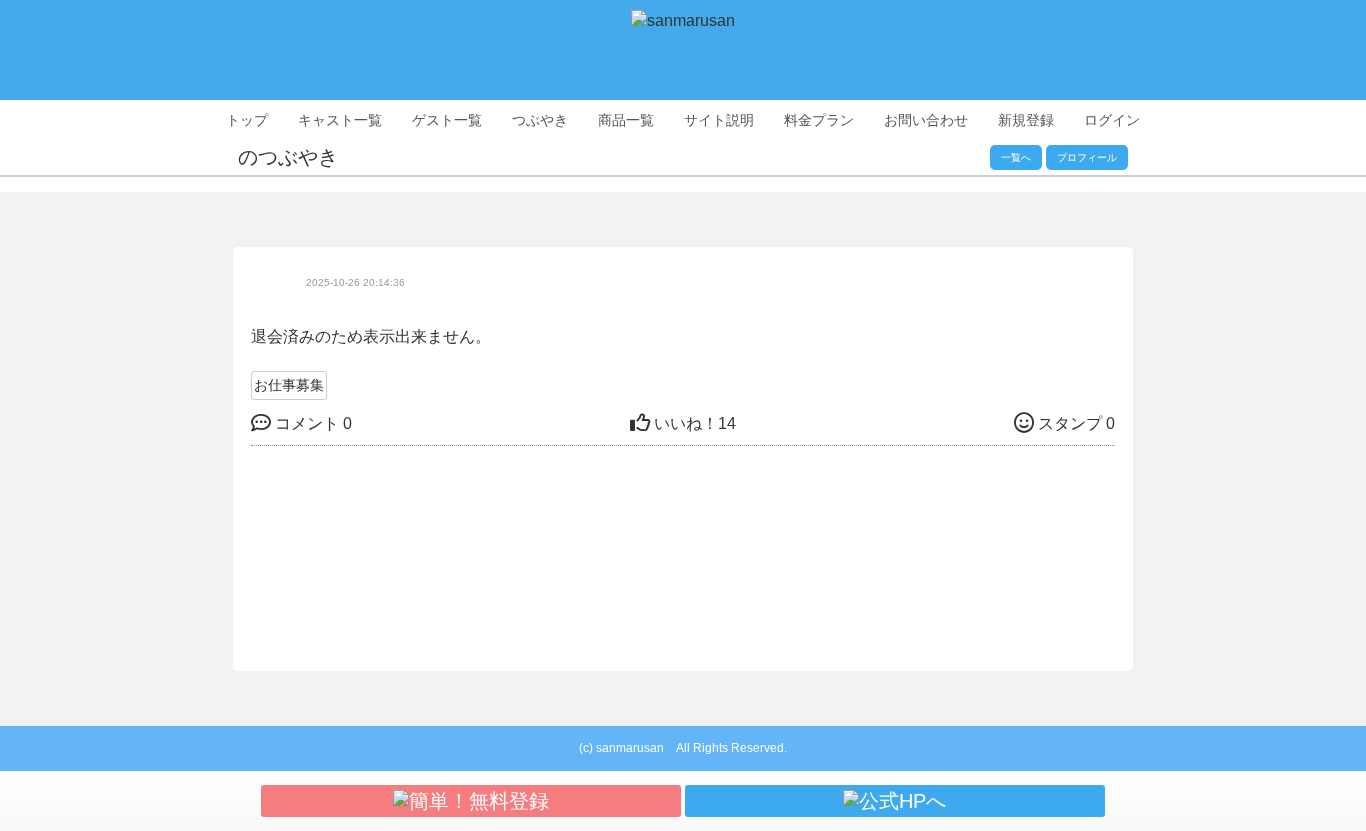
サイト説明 (719, 120)
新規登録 (1026, 120)
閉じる (890, 492)
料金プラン (819, 120)
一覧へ (1016, 157)
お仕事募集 (289, 385)
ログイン (1112, 120)
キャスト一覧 (340, 120)
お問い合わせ (926, 120)
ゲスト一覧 (447, 120)
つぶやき (540, 120)
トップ (247, 120)
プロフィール (1087, 157)
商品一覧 (626, 120)
